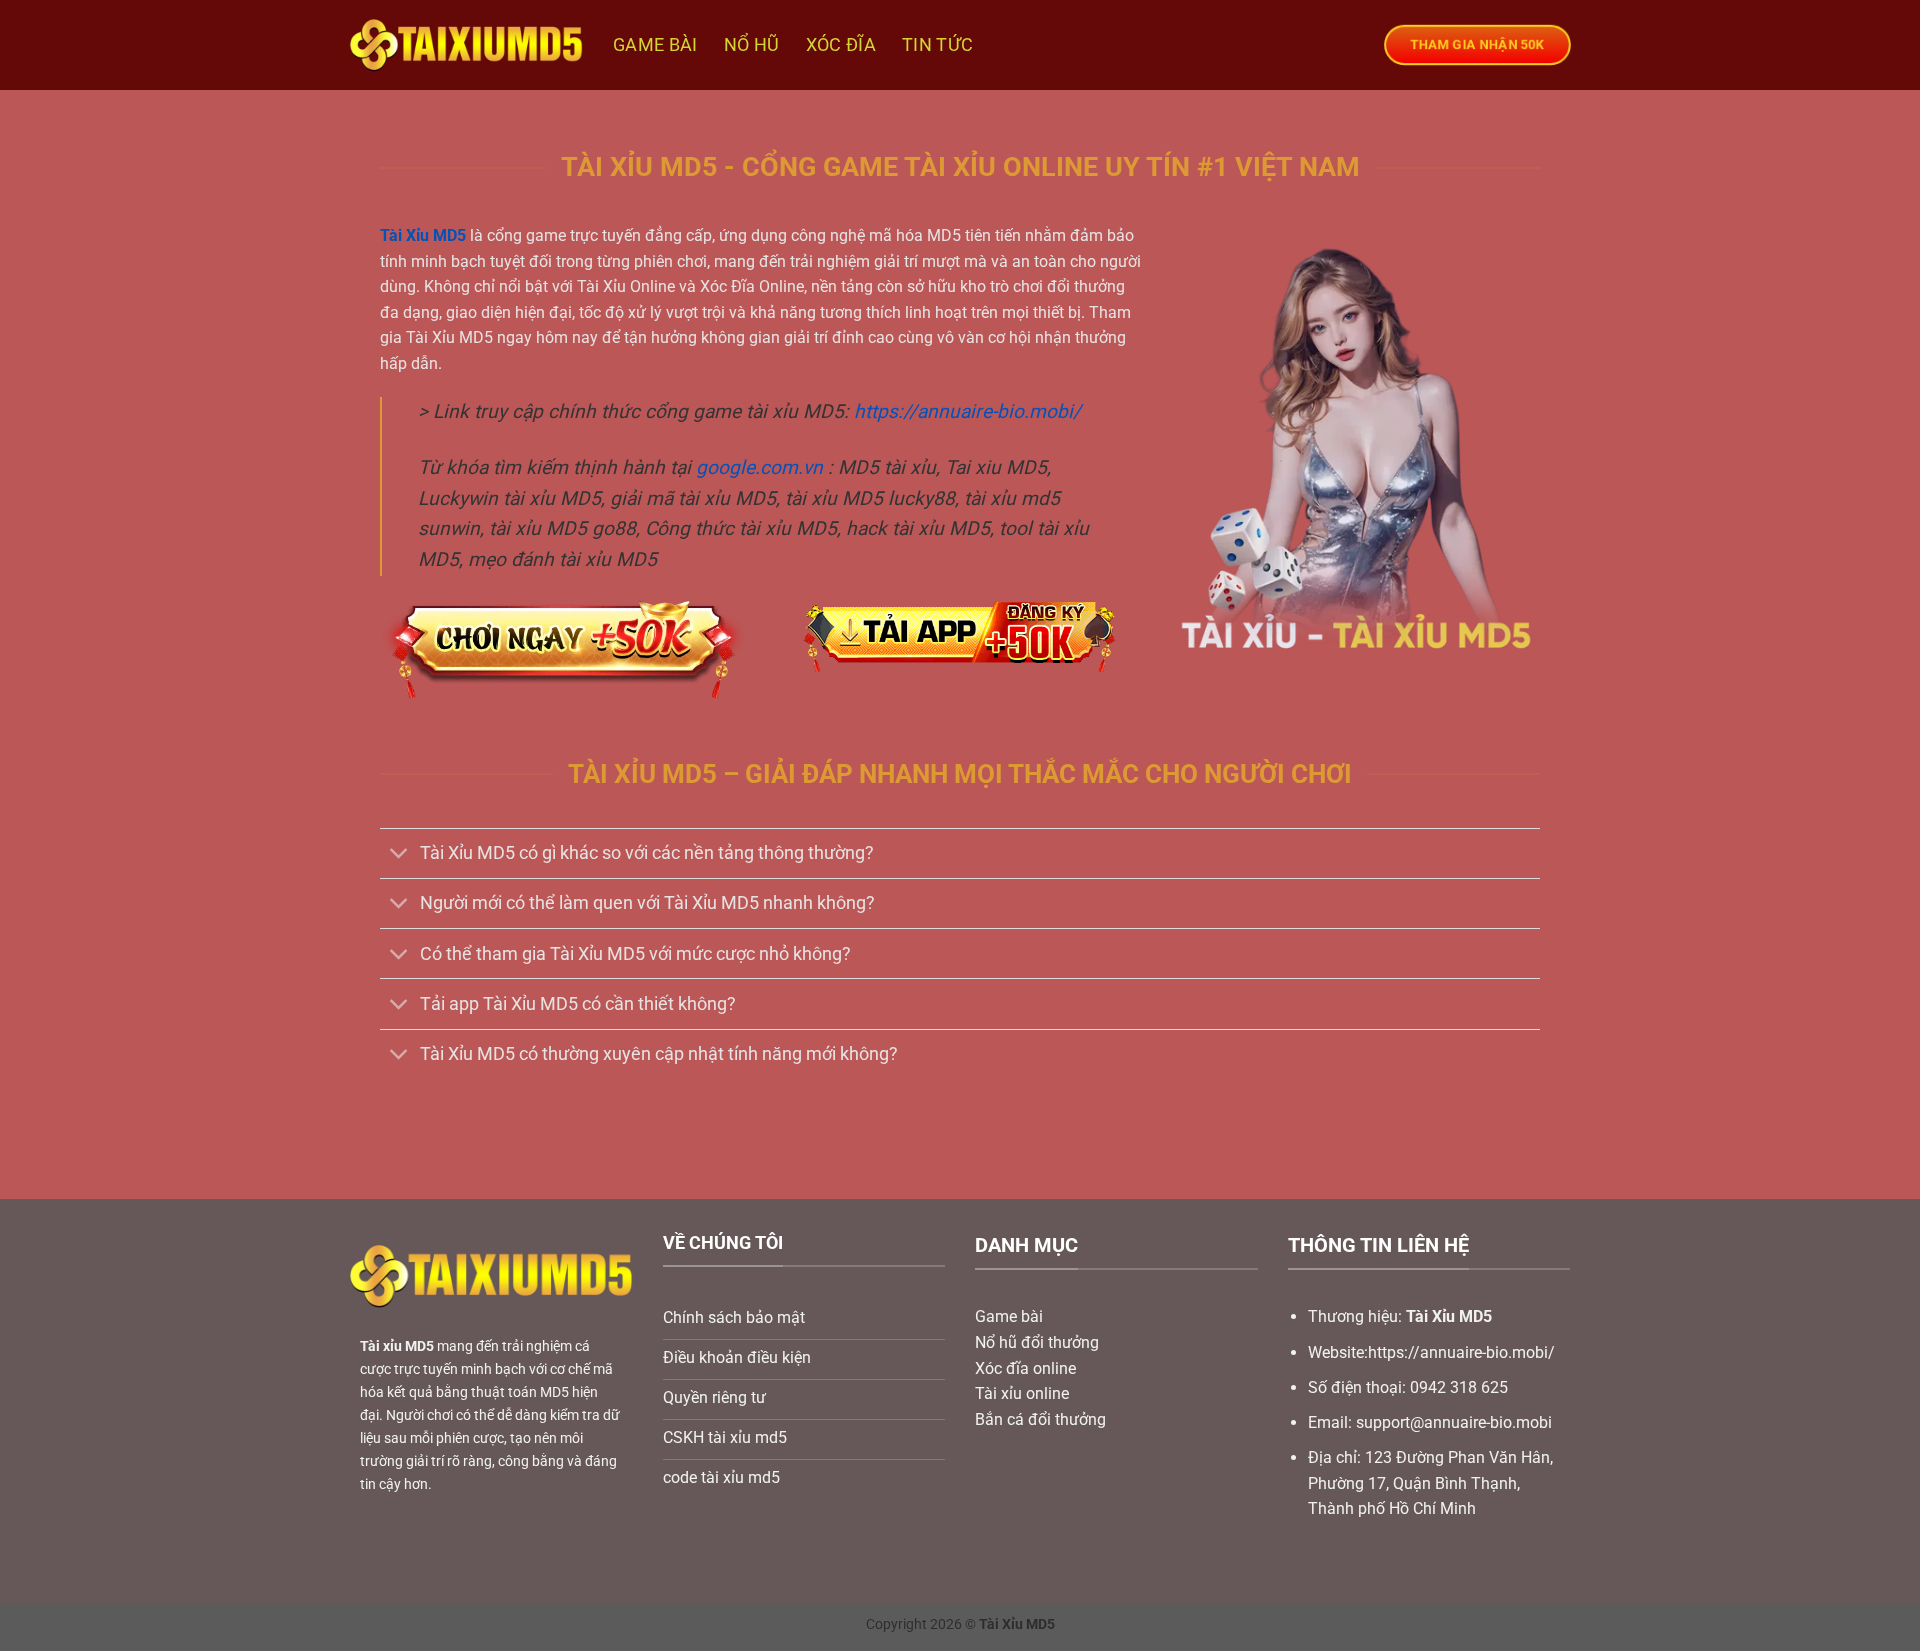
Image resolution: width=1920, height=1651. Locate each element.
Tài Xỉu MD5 (423, 235)
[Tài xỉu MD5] (466, 45)
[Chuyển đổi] (399, 855)
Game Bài (655, 45)
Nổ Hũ (752, 45)
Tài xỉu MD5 (397, 1346)
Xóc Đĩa (841, 45)
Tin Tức (937, 45)
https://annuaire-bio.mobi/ (967, 411)
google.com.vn (759, 467)
